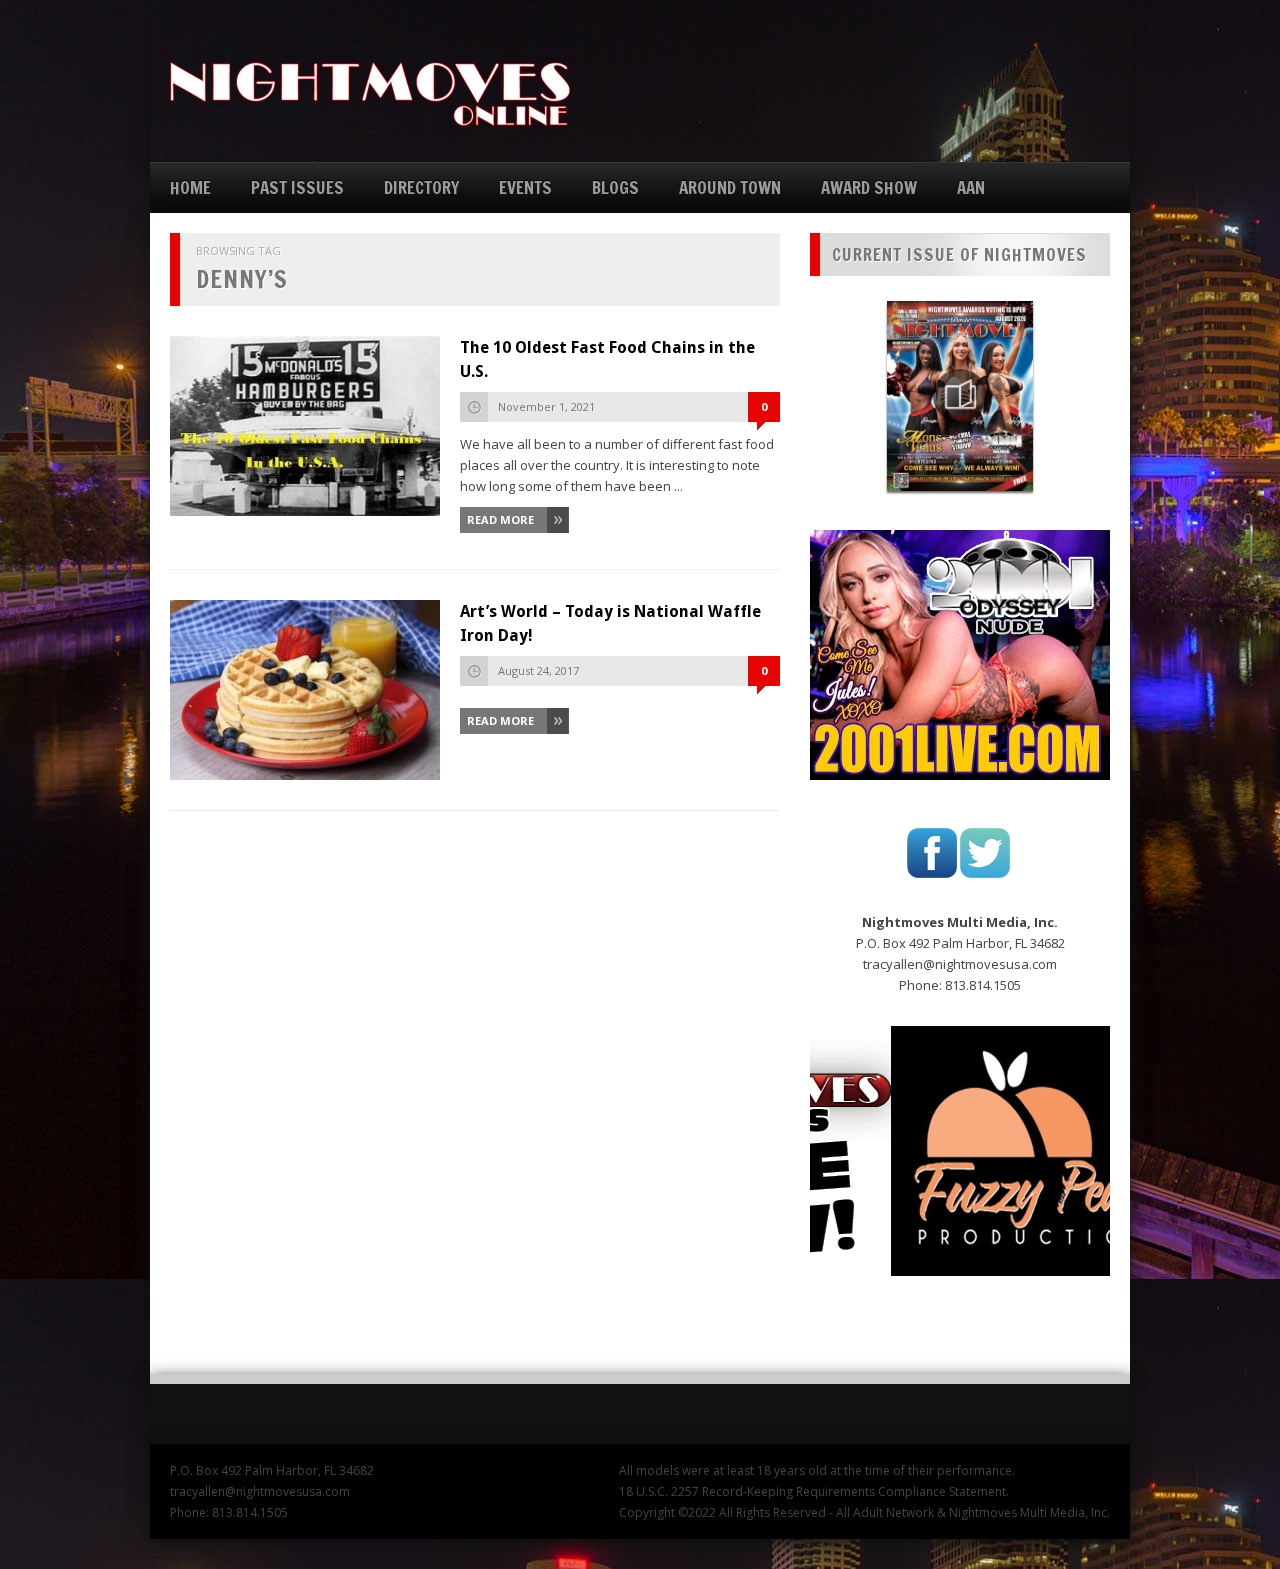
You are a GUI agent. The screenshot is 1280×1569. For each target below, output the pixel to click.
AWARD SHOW (869, 187)
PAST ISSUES (297, 187)
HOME (190, 187)
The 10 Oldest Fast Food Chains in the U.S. (607, 359)
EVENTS (525, 187)
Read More (500, 519)
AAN (971, 187)
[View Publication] (960, 396)
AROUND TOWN (730, 187)
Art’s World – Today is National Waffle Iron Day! (610, 623)
